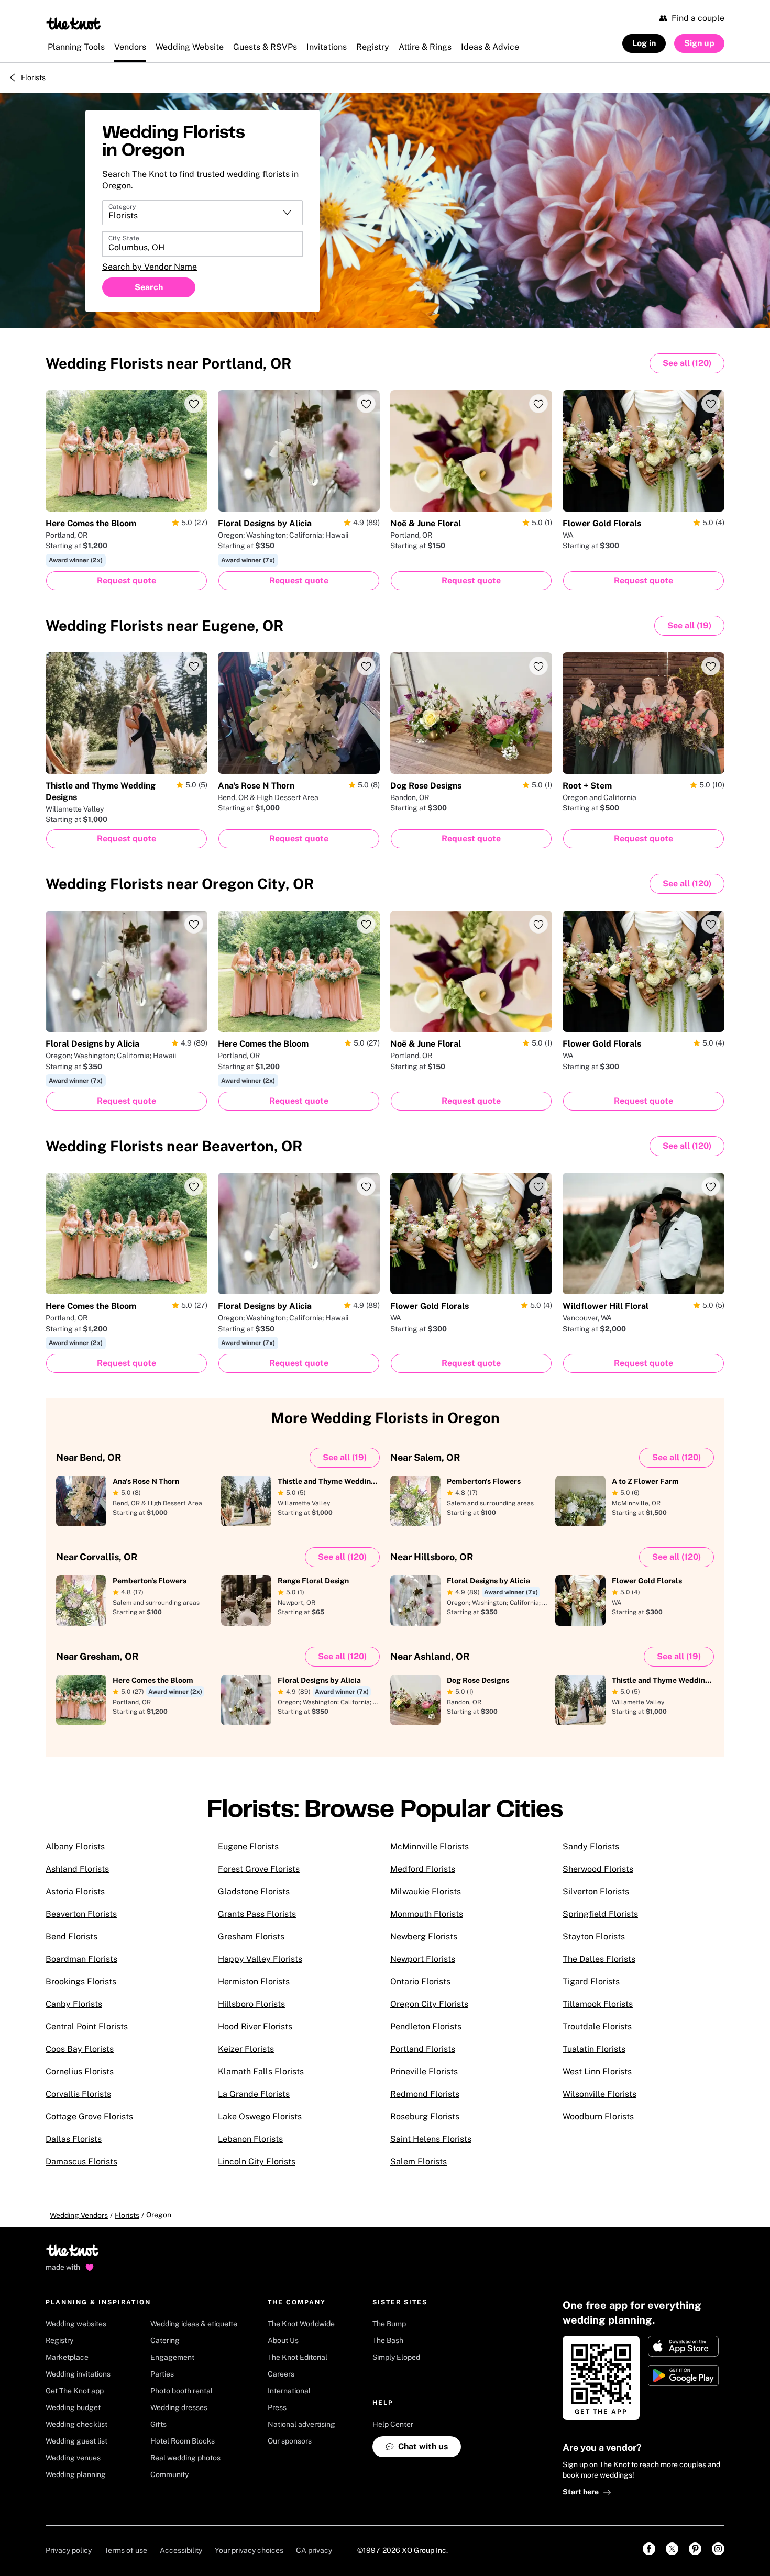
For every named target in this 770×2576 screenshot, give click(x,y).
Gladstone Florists (254, 1891)
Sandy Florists (591, 1846)
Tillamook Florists (598, 2004)
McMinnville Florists (430, 1846)
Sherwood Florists (598, 1869)
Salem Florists (419, 2162)
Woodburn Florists (598, 2117)
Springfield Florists (600, 1914)
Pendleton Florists (426, 2027)
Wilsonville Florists (599, 2094)
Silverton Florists (596, 1891)
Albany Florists (75, 1846)
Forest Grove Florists (259, 1869)
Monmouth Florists (427, 1914)
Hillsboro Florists (251, 2004)
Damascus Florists (81, 2162)
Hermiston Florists (254, 1981)
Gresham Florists (251, 1936)
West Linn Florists (597, 2072)
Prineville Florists (424, 2072)
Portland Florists (423, 2049)
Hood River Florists (255, 2027)
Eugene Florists (248, 1846)
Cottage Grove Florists (89, 2117)
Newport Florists (423, 1959)
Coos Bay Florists (80, 2049)
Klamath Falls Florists (261, 2072)
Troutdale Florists (597, 2027)
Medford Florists (423, 1869)
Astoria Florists (75, 1891)
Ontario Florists (420, 1981)
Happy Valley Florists (260, 1959)
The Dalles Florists (599, 1959)
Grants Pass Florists (257, 1914)
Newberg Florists (424, 1936)
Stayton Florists (594, 1936)
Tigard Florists (591, 1981)
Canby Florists (74, 2004)
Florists (33, 77)
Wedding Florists (168, 363)
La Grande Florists (254, 2094)
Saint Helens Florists (431, 2139)
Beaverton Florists (81, 1914)
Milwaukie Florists (426, 1891)
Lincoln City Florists (257, 2162)
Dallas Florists (74, 2139)
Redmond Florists (425, 2094)
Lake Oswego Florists (260, 2117)
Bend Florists (71, 1936)
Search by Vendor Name (150, 267)
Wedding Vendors (79, 2215)
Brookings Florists (81, 1981)
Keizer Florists (246, 2049)
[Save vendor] (194, 404)
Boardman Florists (81, 1959)
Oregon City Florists (429, 2004)
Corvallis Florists (78, 2094)
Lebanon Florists (250, 2139)
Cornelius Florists (80, 2072)
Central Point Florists (87, 2027)
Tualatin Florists (594, 2049)
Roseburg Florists (425, 2117)
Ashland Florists (77, 1869)
